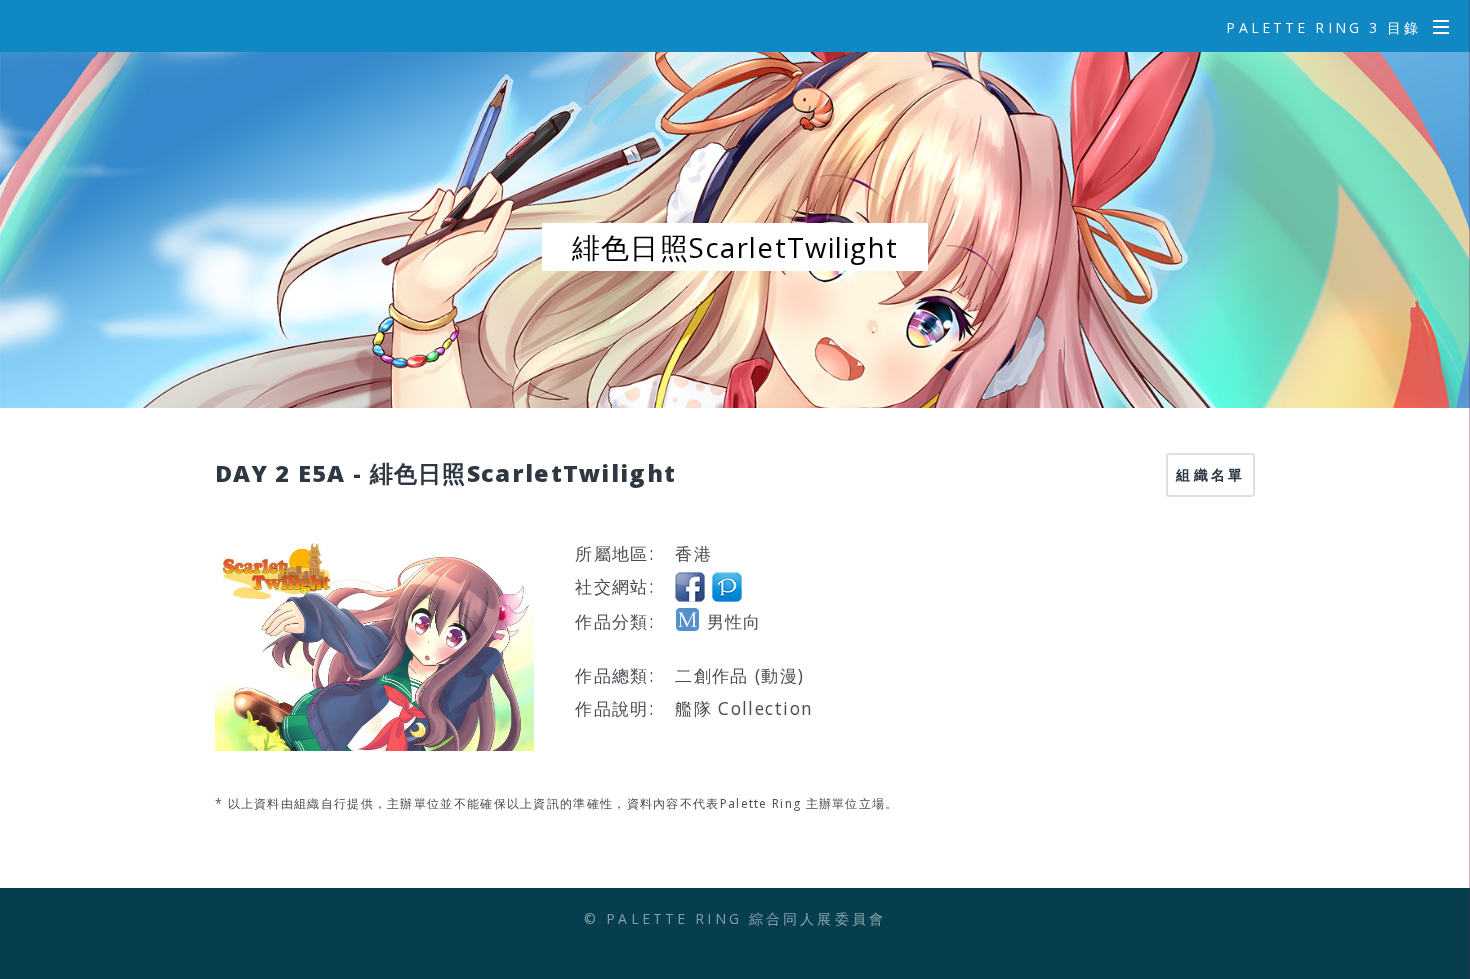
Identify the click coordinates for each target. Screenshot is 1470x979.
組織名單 (1210, 474)
